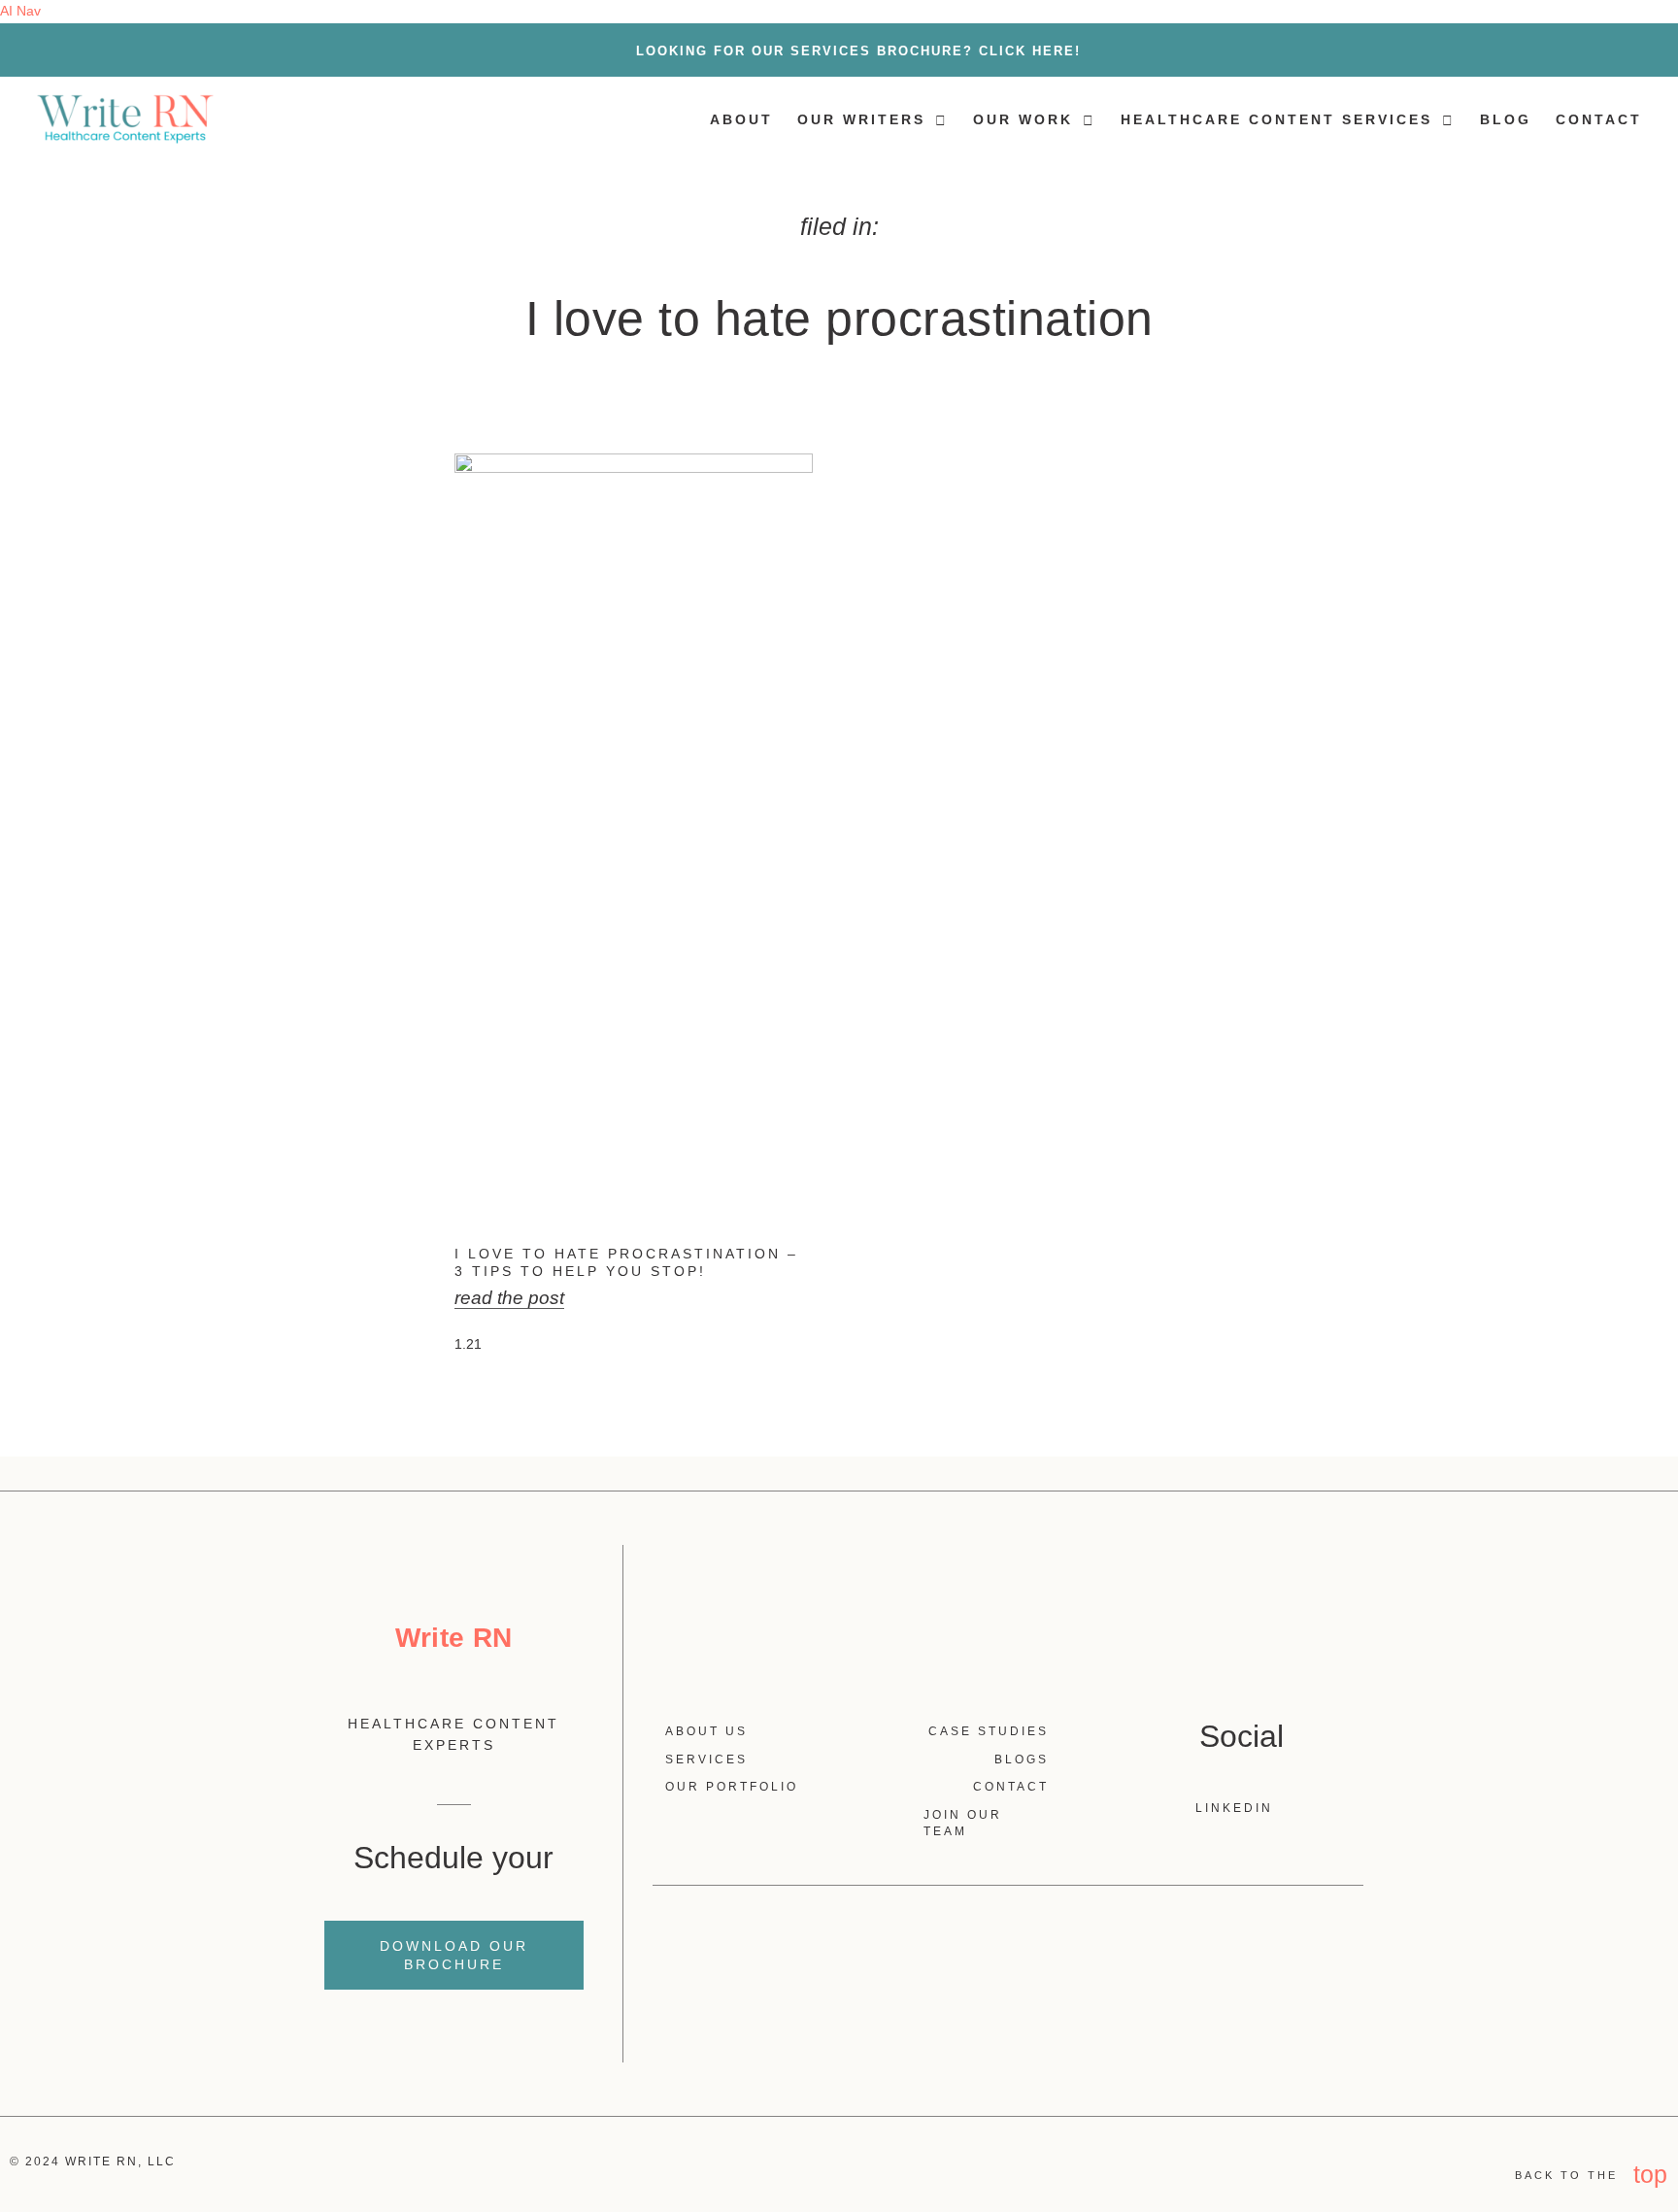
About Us (706, 1731)
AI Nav (20, 11)
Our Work (1023, 119)
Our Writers (861, 119)
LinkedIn (1236, 1808)
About (741, 119)
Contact (1599, 119)
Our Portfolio (732, 1787)
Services (706, 1760)
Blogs (1022, 1760)
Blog (1506, 119)
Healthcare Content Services (1276, 119)
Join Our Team (963, 1823)
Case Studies (989, 1731)
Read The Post (509, 1298)
